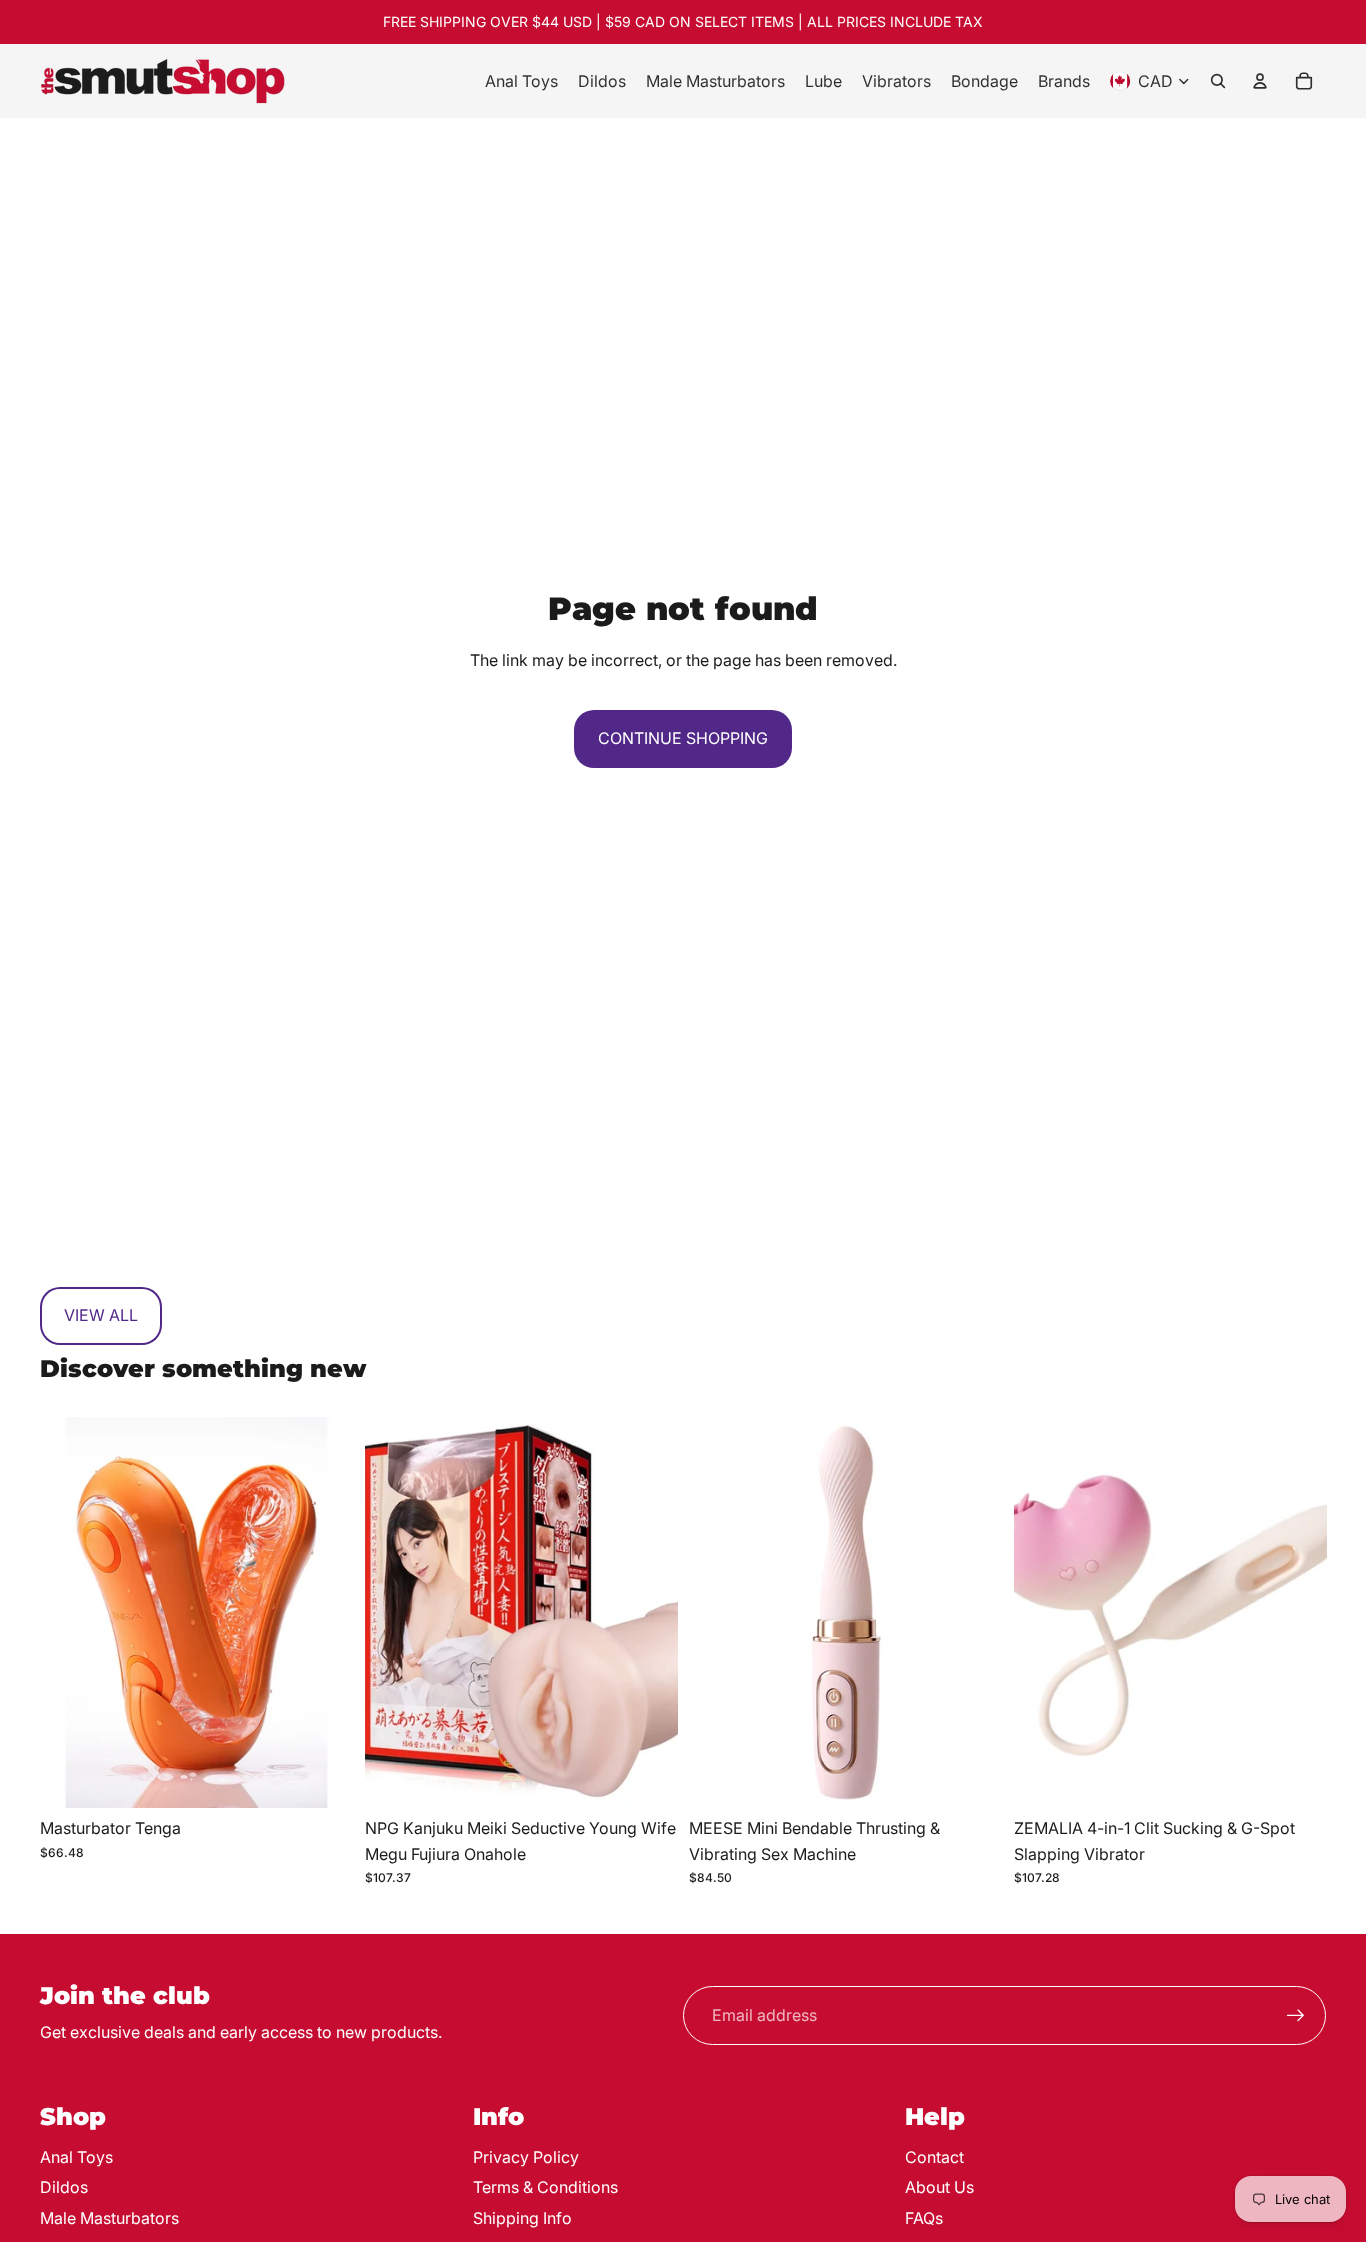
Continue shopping (683, 738)
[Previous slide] (70, 1613)
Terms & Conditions (545, 2187)
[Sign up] (1296, 2016)
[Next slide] (323, 1613)
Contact (934, 2157)
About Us (939, 2187)
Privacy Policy (526, 2157)
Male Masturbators (109, 2218)
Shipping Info (522, 2218)
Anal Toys (76, 2157)
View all (101, 1315)
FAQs (924, 2218)
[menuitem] (521, 81)
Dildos (64, 2187)
